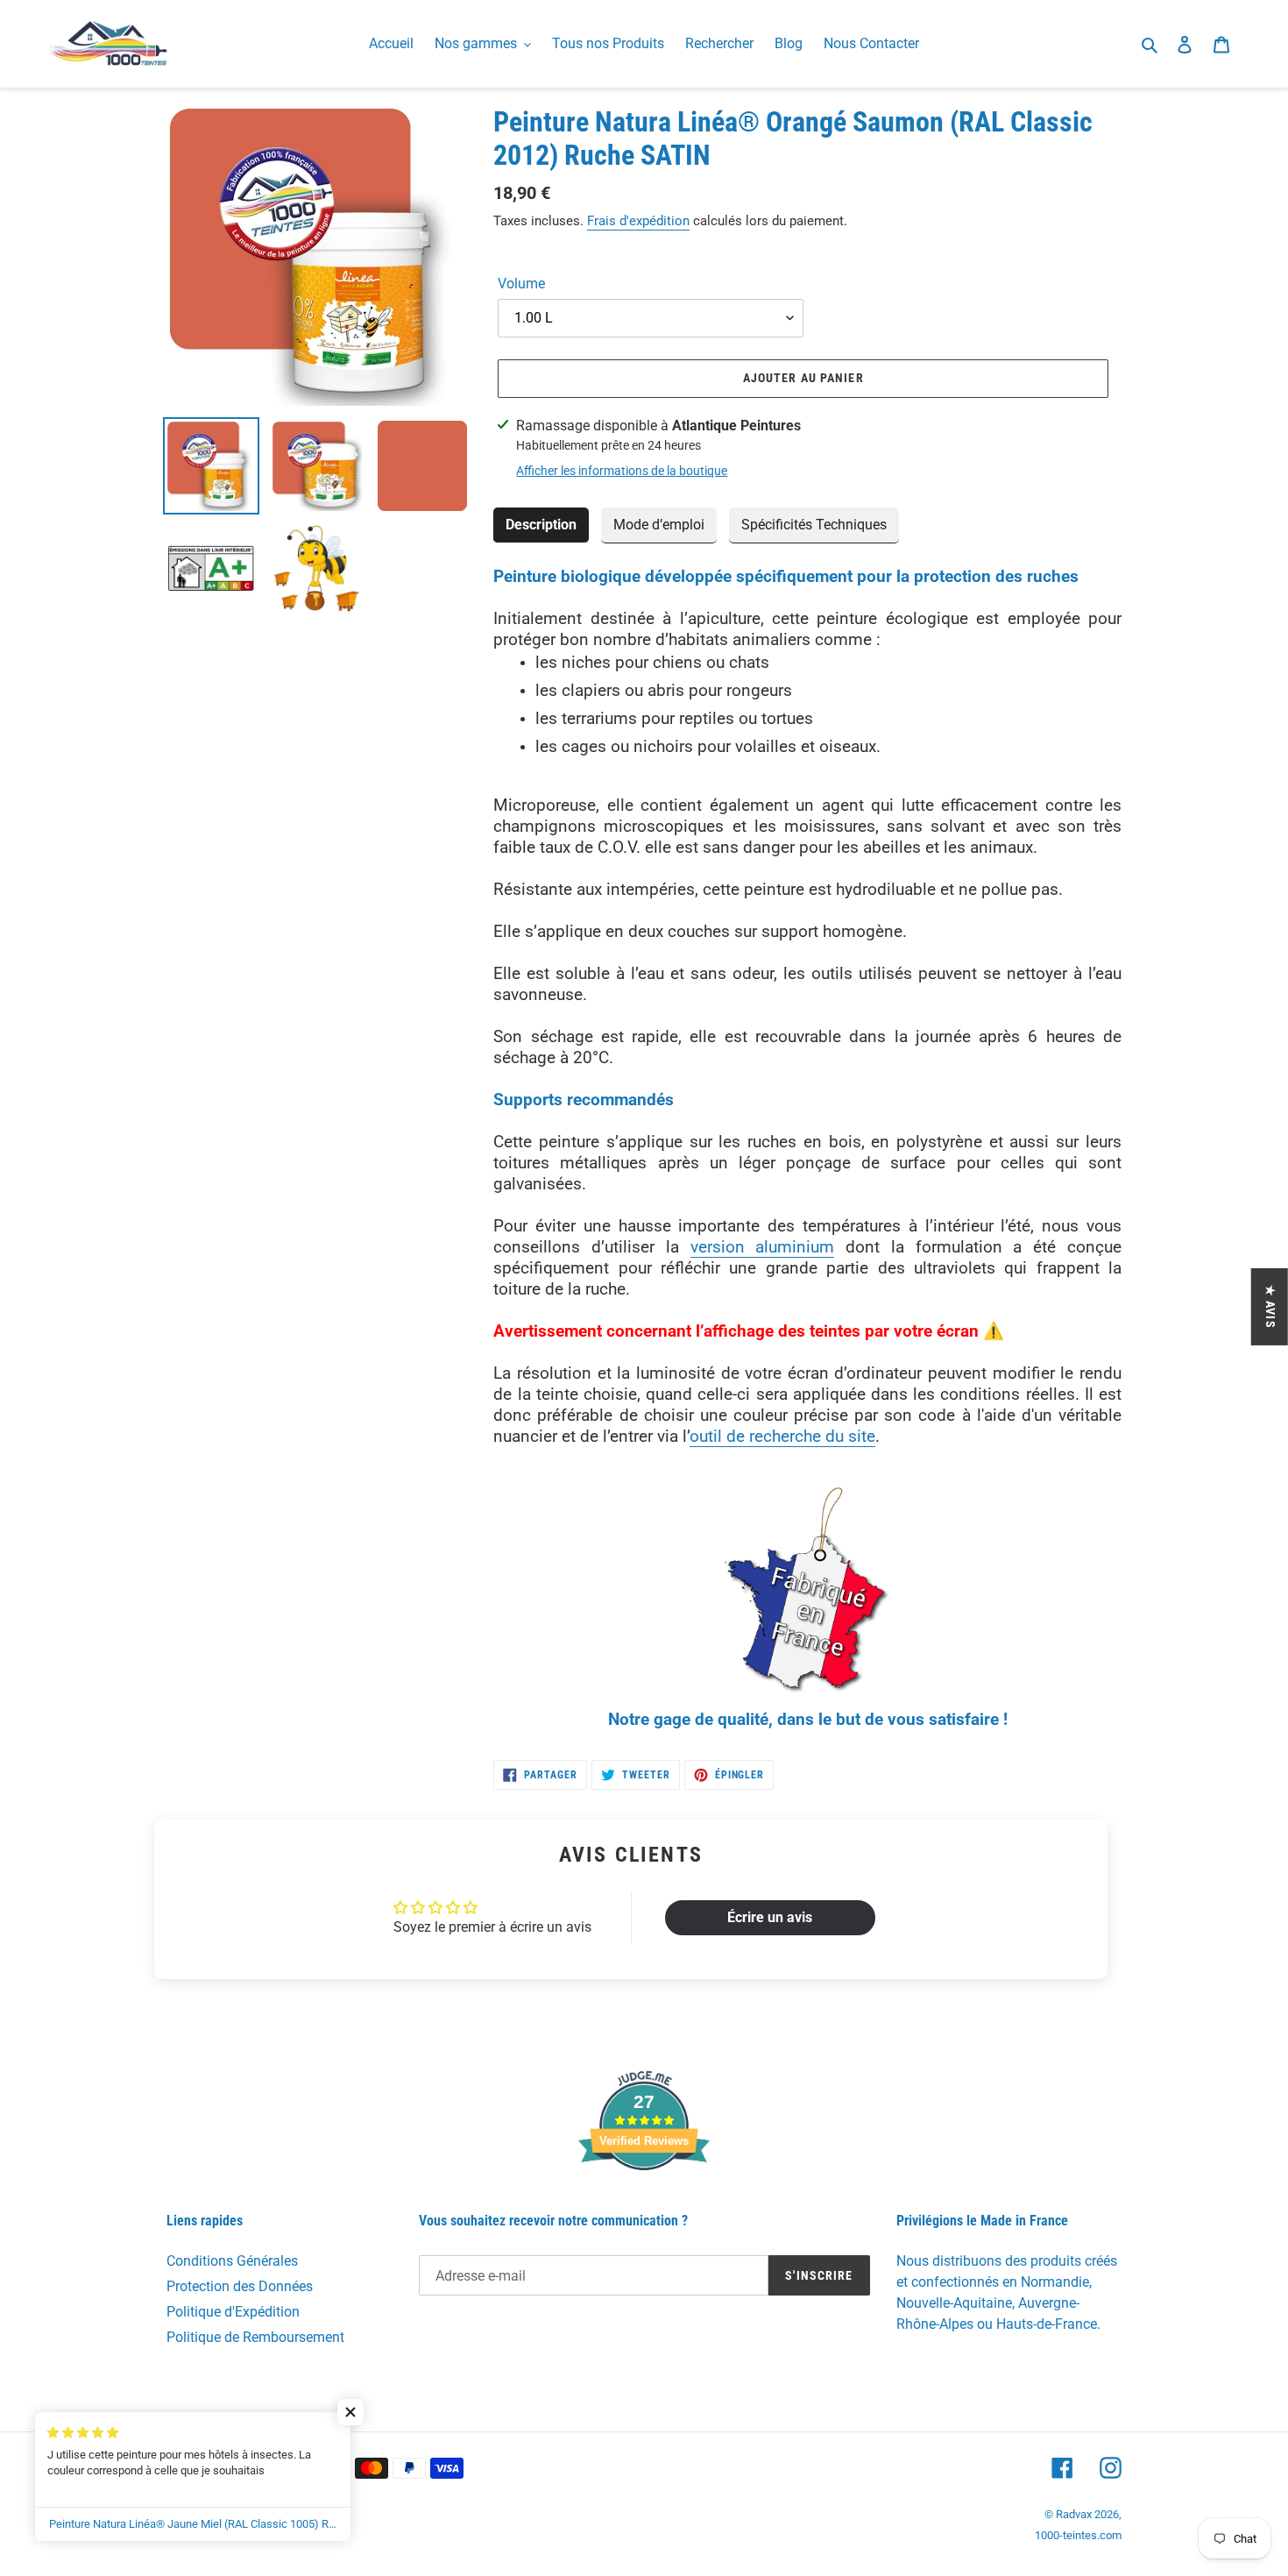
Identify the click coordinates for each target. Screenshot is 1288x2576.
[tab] (541, 525)
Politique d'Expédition (233, 2312)
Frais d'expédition (638, 221)
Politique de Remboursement (255, 2337)
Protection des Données (240, 2286)
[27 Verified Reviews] (644, 2201)
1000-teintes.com (1078, 2535)
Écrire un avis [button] (770, 1917)
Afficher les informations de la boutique (622, 471)
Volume (521, 284)
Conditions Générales (232, 2261)
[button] (350, 2412)
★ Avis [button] (1270, 1306)
